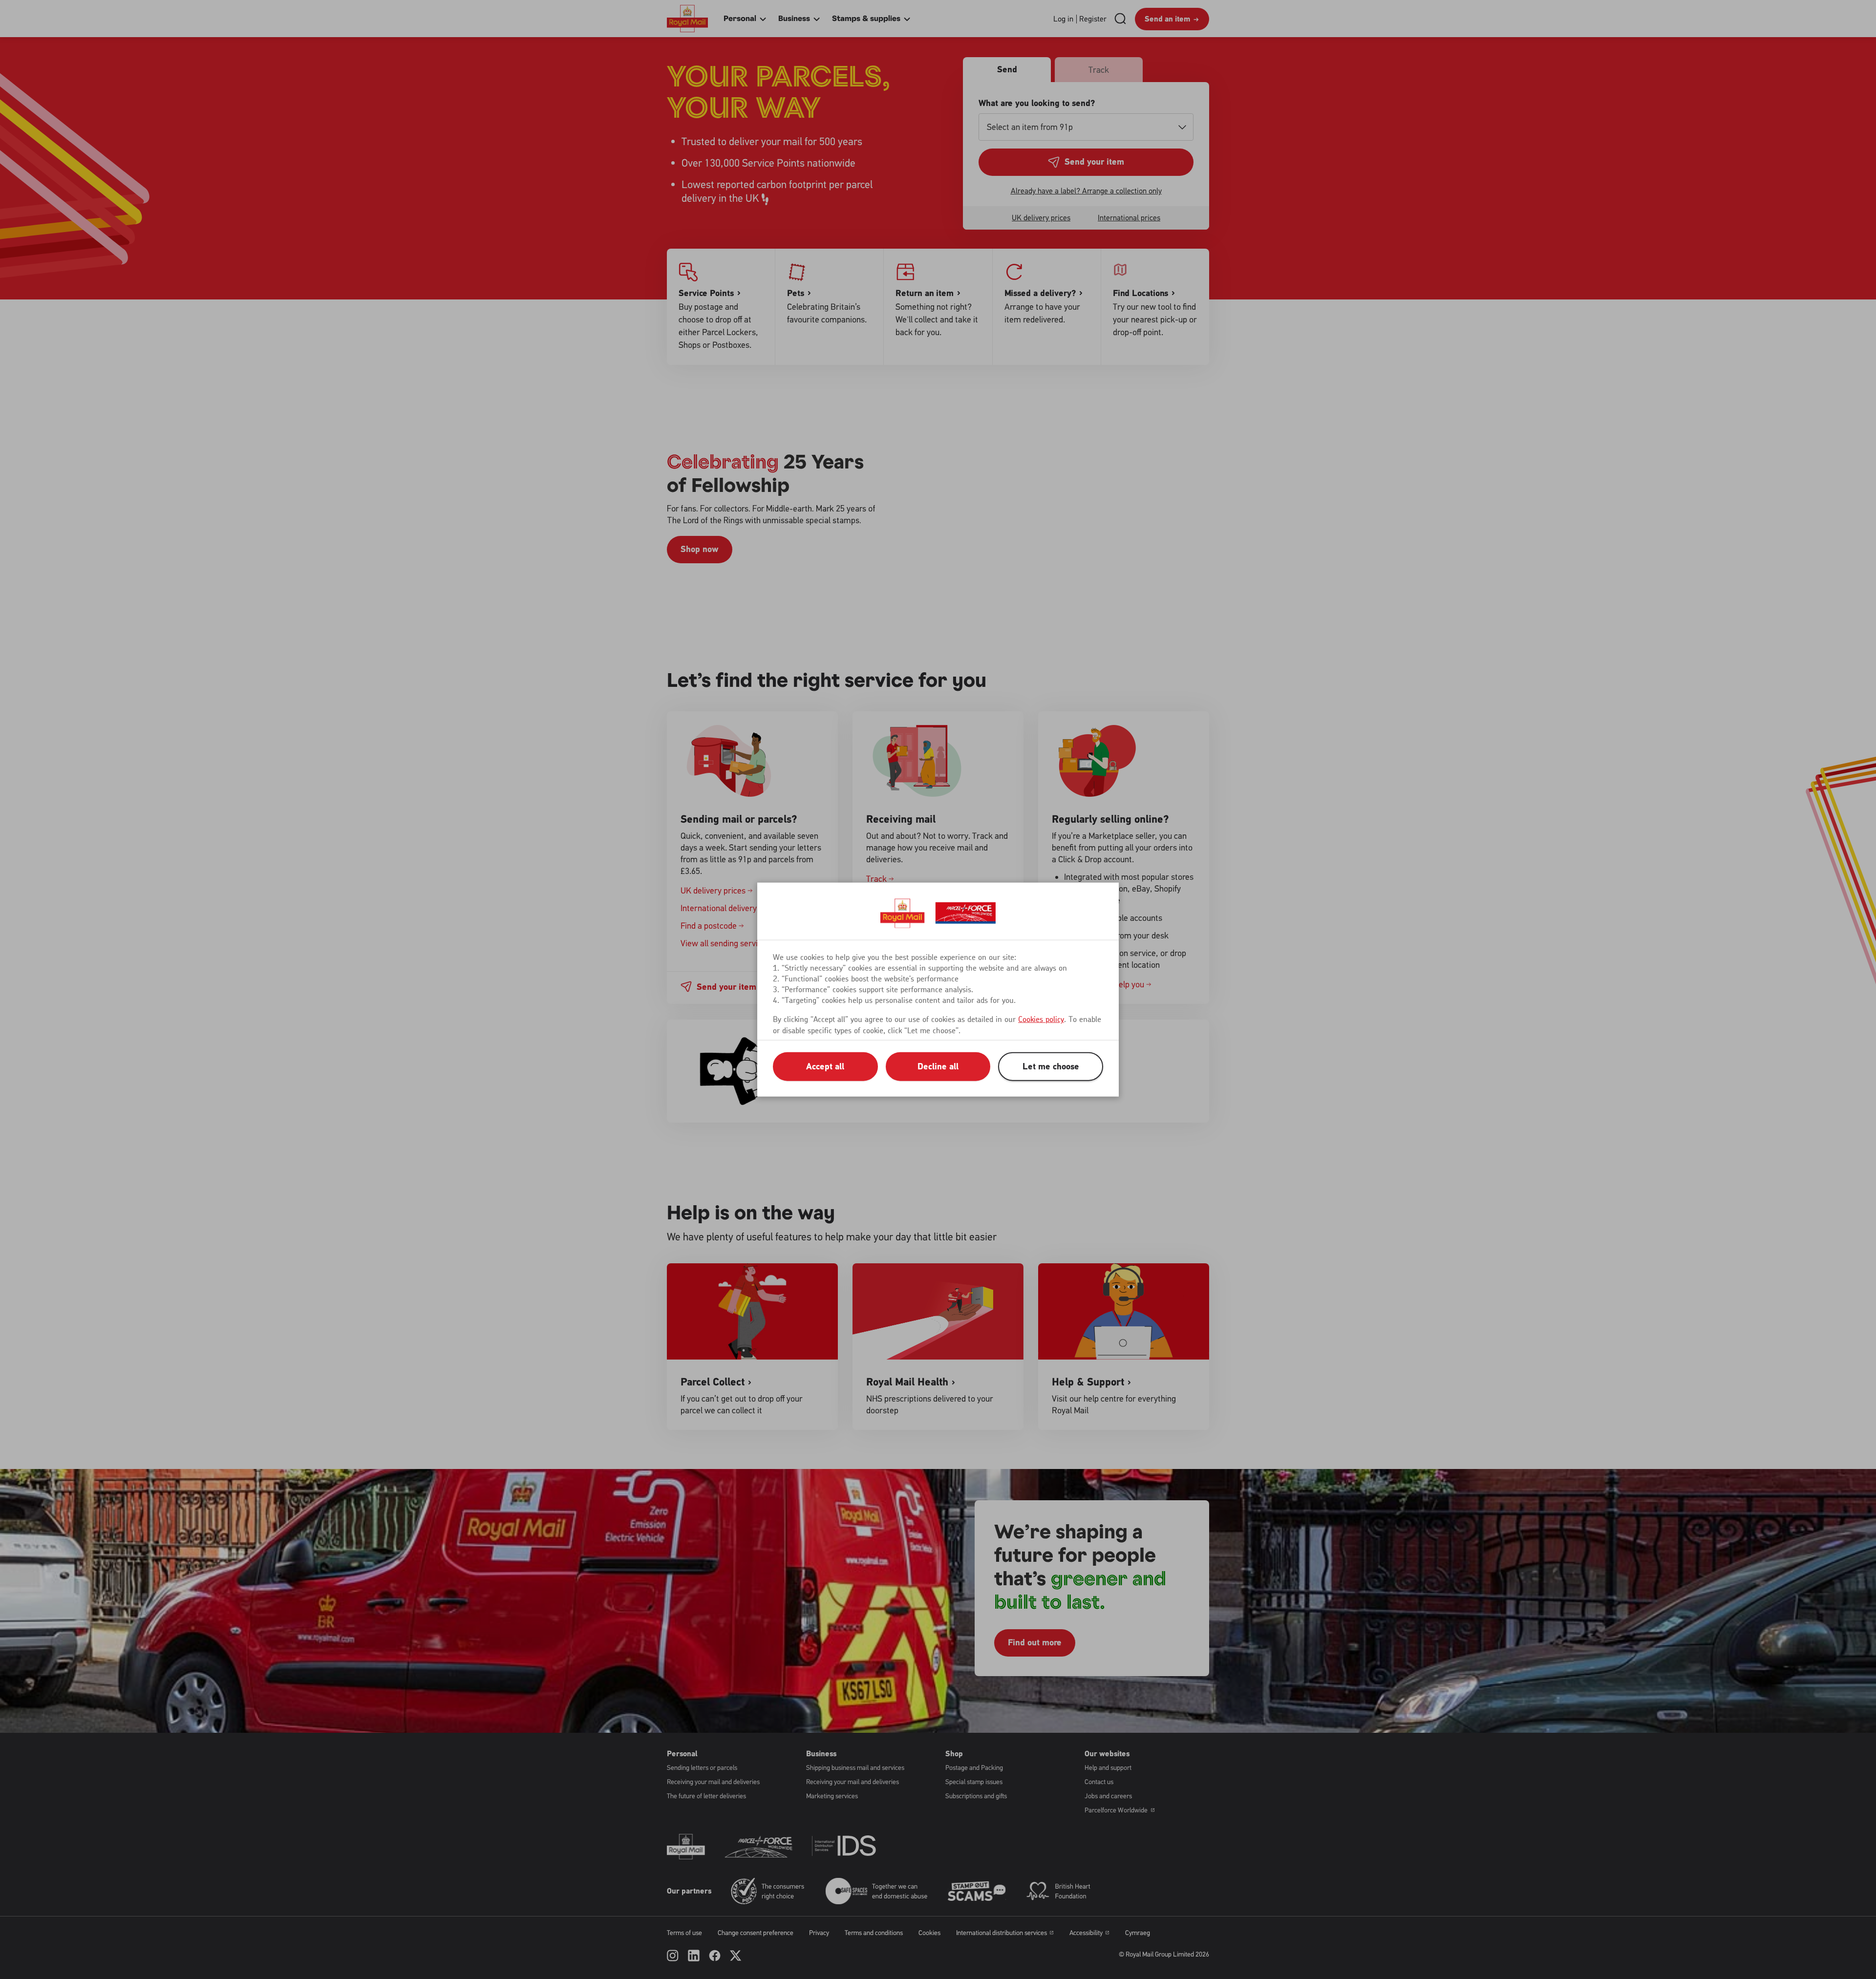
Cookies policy (1041, 1020)
